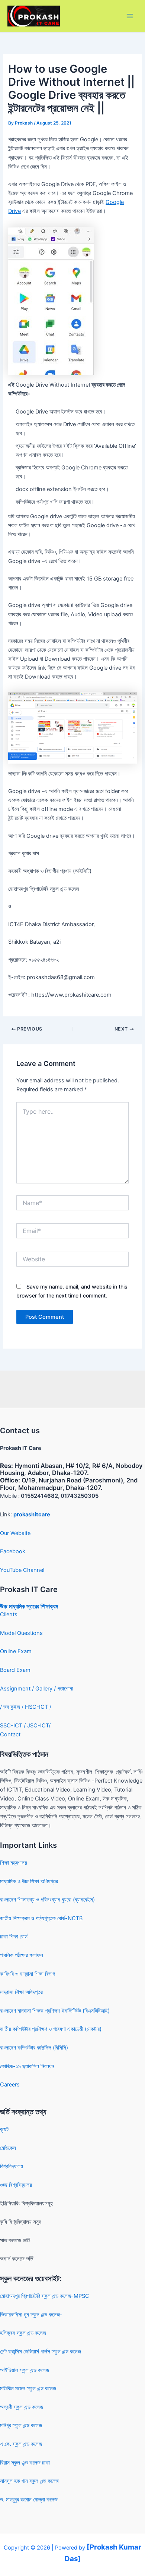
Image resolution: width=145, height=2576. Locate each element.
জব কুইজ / (13, 1707)
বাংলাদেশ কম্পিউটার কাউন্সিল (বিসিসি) (34, 2048)
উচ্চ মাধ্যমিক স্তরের (20, 1606)
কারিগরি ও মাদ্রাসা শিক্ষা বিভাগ (28, 1974)
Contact (10, 1734)
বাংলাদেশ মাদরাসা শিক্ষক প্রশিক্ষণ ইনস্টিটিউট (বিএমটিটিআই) (55, 2011)
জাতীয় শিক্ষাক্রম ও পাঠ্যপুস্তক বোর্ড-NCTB (41, 1918)
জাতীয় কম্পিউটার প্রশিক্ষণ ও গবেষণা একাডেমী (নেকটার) (51, 2029)
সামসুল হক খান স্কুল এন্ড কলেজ (29, 2481)
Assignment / (18, 1689)
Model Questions (21, 1633)
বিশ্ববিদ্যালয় (12, 2166)
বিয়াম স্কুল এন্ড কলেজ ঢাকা (25, 2463)
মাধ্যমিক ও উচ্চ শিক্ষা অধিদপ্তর (29, 1881)
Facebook (13, 1551)
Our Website (15, 1533)
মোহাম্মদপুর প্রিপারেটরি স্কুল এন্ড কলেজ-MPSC (45, 2296)
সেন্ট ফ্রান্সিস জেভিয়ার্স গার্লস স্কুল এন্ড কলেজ (41, 2352)
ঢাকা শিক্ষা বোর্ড (14, 1937)
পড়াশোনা (65, 1689)
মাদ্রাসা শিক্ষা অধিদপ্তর (21, 1992)
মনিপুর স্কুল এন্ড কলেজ (21, 2425)
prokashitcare (32, 1515)
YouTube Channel (22, 1570)
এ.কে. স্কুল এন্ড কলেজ (21, 2444)
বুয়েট (4, 2129)
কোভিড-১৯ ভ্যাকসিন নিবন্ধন (27, 2066)
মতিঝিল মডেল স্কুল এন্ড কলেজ (28, 2388)
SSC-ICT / (14, 1726)
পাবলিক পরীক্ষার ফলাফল (22, 1955)
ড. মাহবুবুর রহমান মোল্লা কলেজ (29, 2500)
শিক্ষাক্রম (49, 1606)
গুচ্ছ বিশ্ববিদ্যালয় (16, 2185)
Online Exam (16, 1651)
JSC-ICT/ (39, 1726)
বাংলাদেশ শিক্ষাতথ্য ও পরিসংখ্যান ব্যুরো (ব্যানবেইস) (47, 1900)
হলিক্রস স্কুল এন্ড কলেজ (23, 2333)
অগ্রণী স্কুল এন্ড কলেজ (22, 2407)
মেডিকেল (8, 2148)
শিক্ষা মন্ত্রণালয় (14, 1863)
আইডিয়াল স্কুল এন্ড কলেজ (25, 2370)
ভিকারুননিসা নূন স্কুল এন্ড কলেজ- (31, 2315)
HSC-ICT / (38, 1707)
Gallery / (46, 1689)
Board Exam (15, 1670)
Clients (9, 1614)
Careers (10, 2085)
